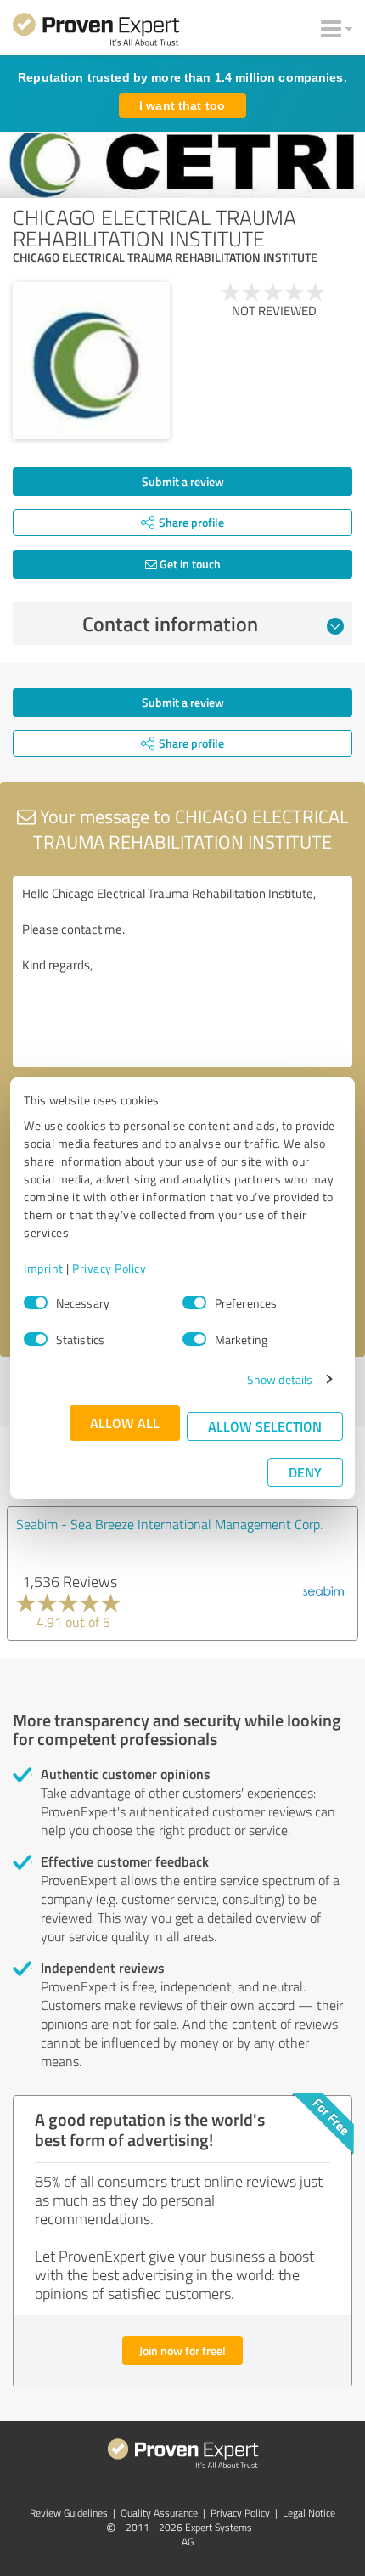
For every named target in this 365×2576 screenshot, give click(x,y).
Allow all (125, 1423)
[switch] (194, 1302)
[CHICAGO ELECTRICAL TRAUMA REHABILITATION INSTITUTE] (91, 361)
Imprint (44, 1268)
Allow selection (265, 1426)
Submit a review (183, 481)
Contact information (170, 624)
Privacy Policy (109, 1268)
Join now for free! (182, 2350)
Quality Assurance (159, 2513)
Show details (280, 1379)
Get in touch (189, 564)
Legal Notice (309, 2513)
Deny (305, 1472)
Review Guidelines (69, 2513)
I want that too (182, 105)
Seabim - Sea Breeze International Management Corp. (169, 1524)
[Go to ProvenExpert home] (96, 32)
